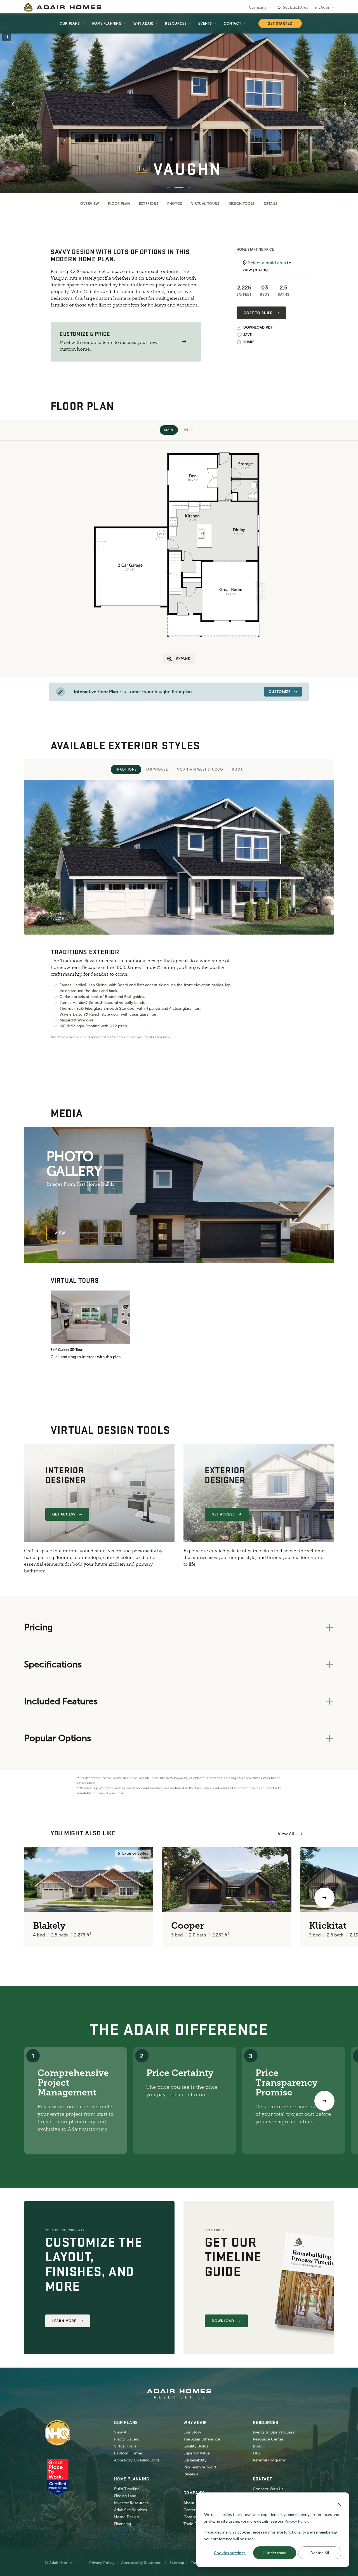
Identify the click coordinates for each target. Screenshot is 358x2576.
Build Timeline (127, 2489)
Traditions (126, 769)
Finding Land (125, 2496)
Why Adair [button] (143, 23)
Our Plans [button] (70, 23)
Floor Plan (119, 204)
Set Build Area (296, 7)
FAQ (257, 2453)
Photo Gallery (127, 2439)
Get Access (64, 1514)
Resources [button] (176, 23)
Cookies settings (230, 2553)
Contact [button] (232, 23)
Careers (190, 2510)
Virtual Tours (205, 204)
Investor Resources (131, 2503)
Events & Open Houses (274, 2432)
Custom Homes (128, 2453)
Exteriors (149, 204)
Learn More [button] (64, 2321)
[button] (184, 342)
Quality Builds (196, 2446)
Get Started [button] (280, 23)
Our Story (192, 2432)
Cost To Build (258, 313)
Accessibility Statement (142, 2563)
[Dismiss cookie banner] (339, 2504)
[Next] (324, 2101)
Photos (175, 204)
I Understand (275, 2553)
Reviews (191, 2474)
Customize (280, 692)
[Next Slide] (345, 104)
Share (249, 342)
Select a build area (267, 263)
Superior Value (197, 2453)
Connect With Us (268, 2489)
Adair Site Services (130, 2510)
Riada (237, 769)
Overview (90, 204)
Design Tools (242, 204)
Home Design (126, 2517)
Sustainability (195, 2460)
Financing (123, 2524)
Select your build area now (148, 1037)
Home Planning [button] (107, 23)
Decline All (320, 2553)
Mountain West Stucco (200, 769)
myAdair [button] (322, 7)
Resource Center (268, 2439)
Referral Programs (269, 2460)
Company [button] (258, 7)
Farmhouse (157, 769)
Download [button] (223, 2321)
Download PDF (258, 328)
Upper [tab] (188, 430)
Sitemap (177, 2563)
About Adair (194, 2503)
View (60, 1233)
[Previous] (34, 1898)
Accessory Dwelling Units (137, 2460)
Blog (257, 2446)
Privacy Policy (102, 2563)
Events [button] (205, 23)
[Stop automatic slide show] (7, 37)
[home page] (63, 7)
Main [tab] (169, 430)
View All (286, 1834)
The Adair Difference (202, 2439)
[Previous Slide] (13, 104)
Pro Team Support (200, 2467)
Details (271, 204)
